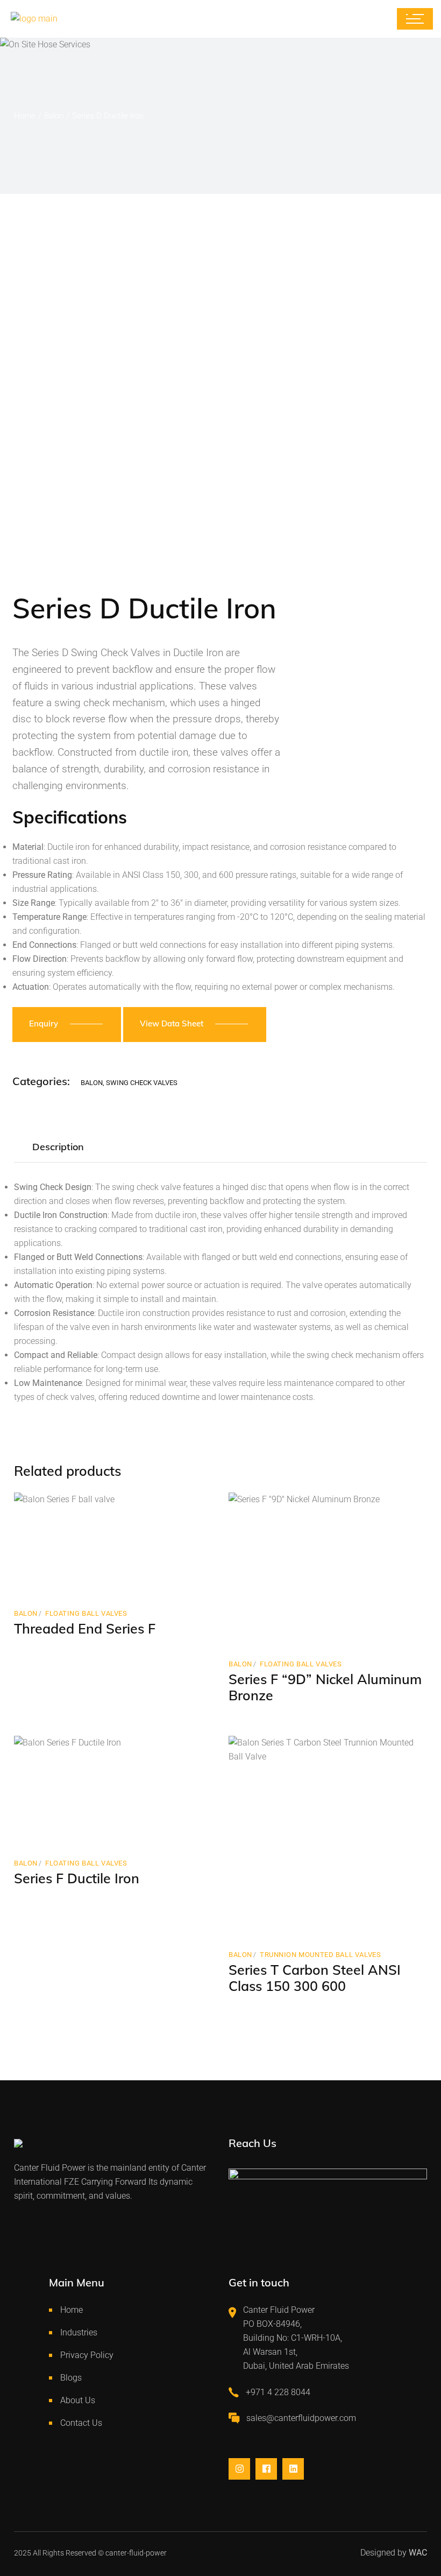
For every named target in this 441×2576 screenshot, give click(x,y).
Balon (92, 1083)
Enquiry (44, 1023)
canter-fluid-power (136, 2553)
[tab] (58, 1148)
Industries (79, 2332)
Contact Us (81, 2423)
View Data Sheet (172, 1023)
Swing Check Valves (142, 1083)
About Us (78, 2400)
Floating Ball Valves (86, 1613)
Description (58, 1147)
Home (72, 2310)
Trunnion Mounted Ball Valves (320, 1955)
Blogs (71, 2378)
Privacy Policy (87, 2355)
